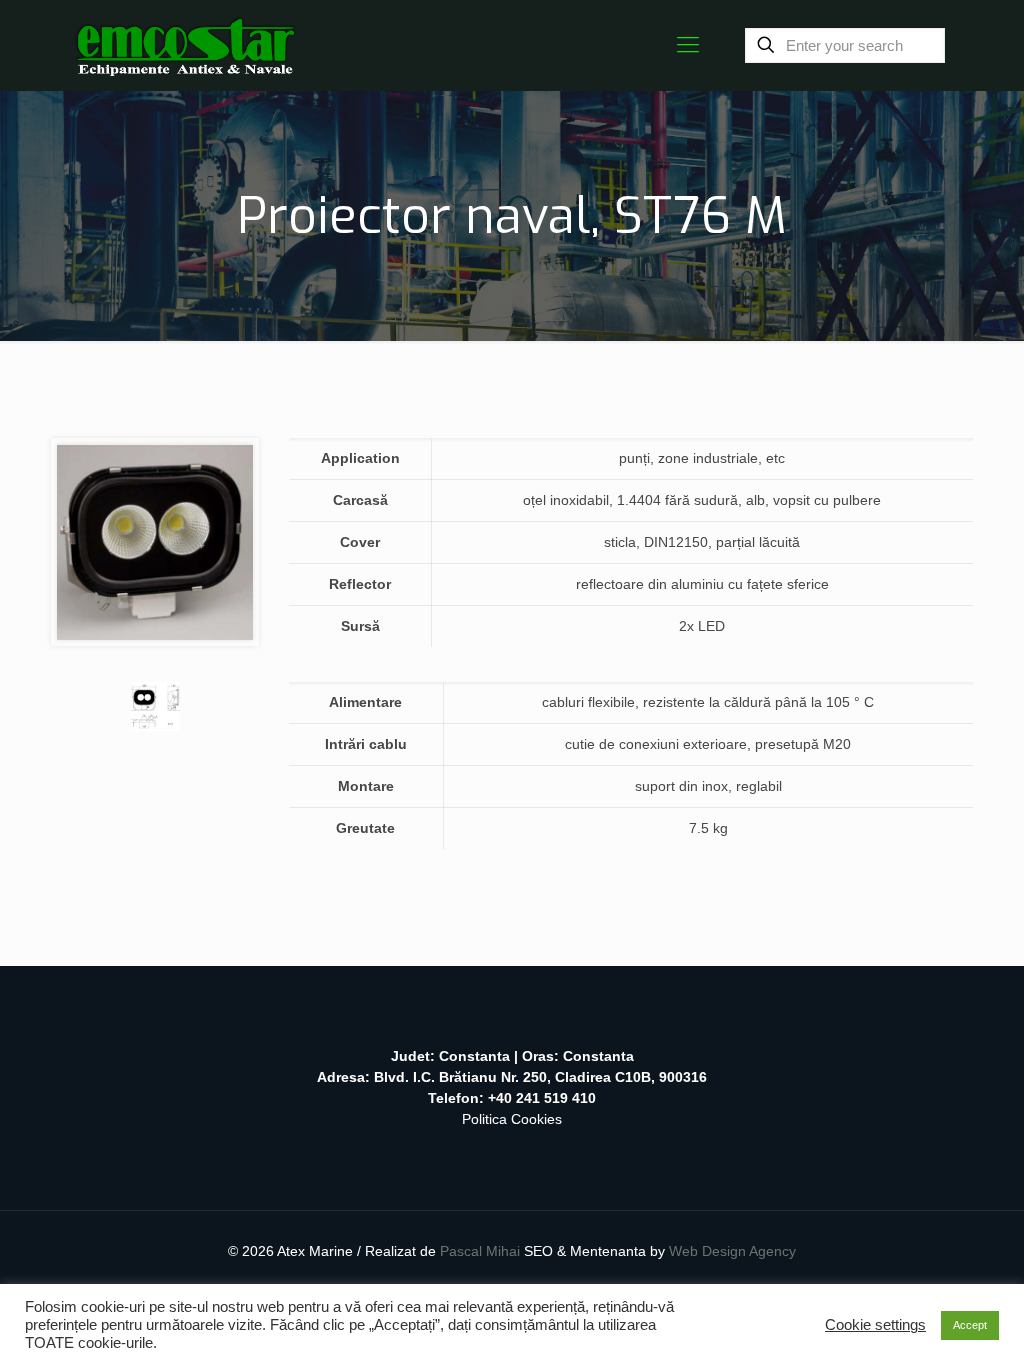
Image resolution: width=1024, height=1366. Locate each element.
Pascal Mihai (482, 1251)
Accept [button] (970, 1325)
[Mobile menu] (688, 45)
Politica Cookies (512, 1119)
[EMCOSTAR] (185, 45)
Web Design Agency (732, 1251)
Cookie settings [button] (875, 1325)
